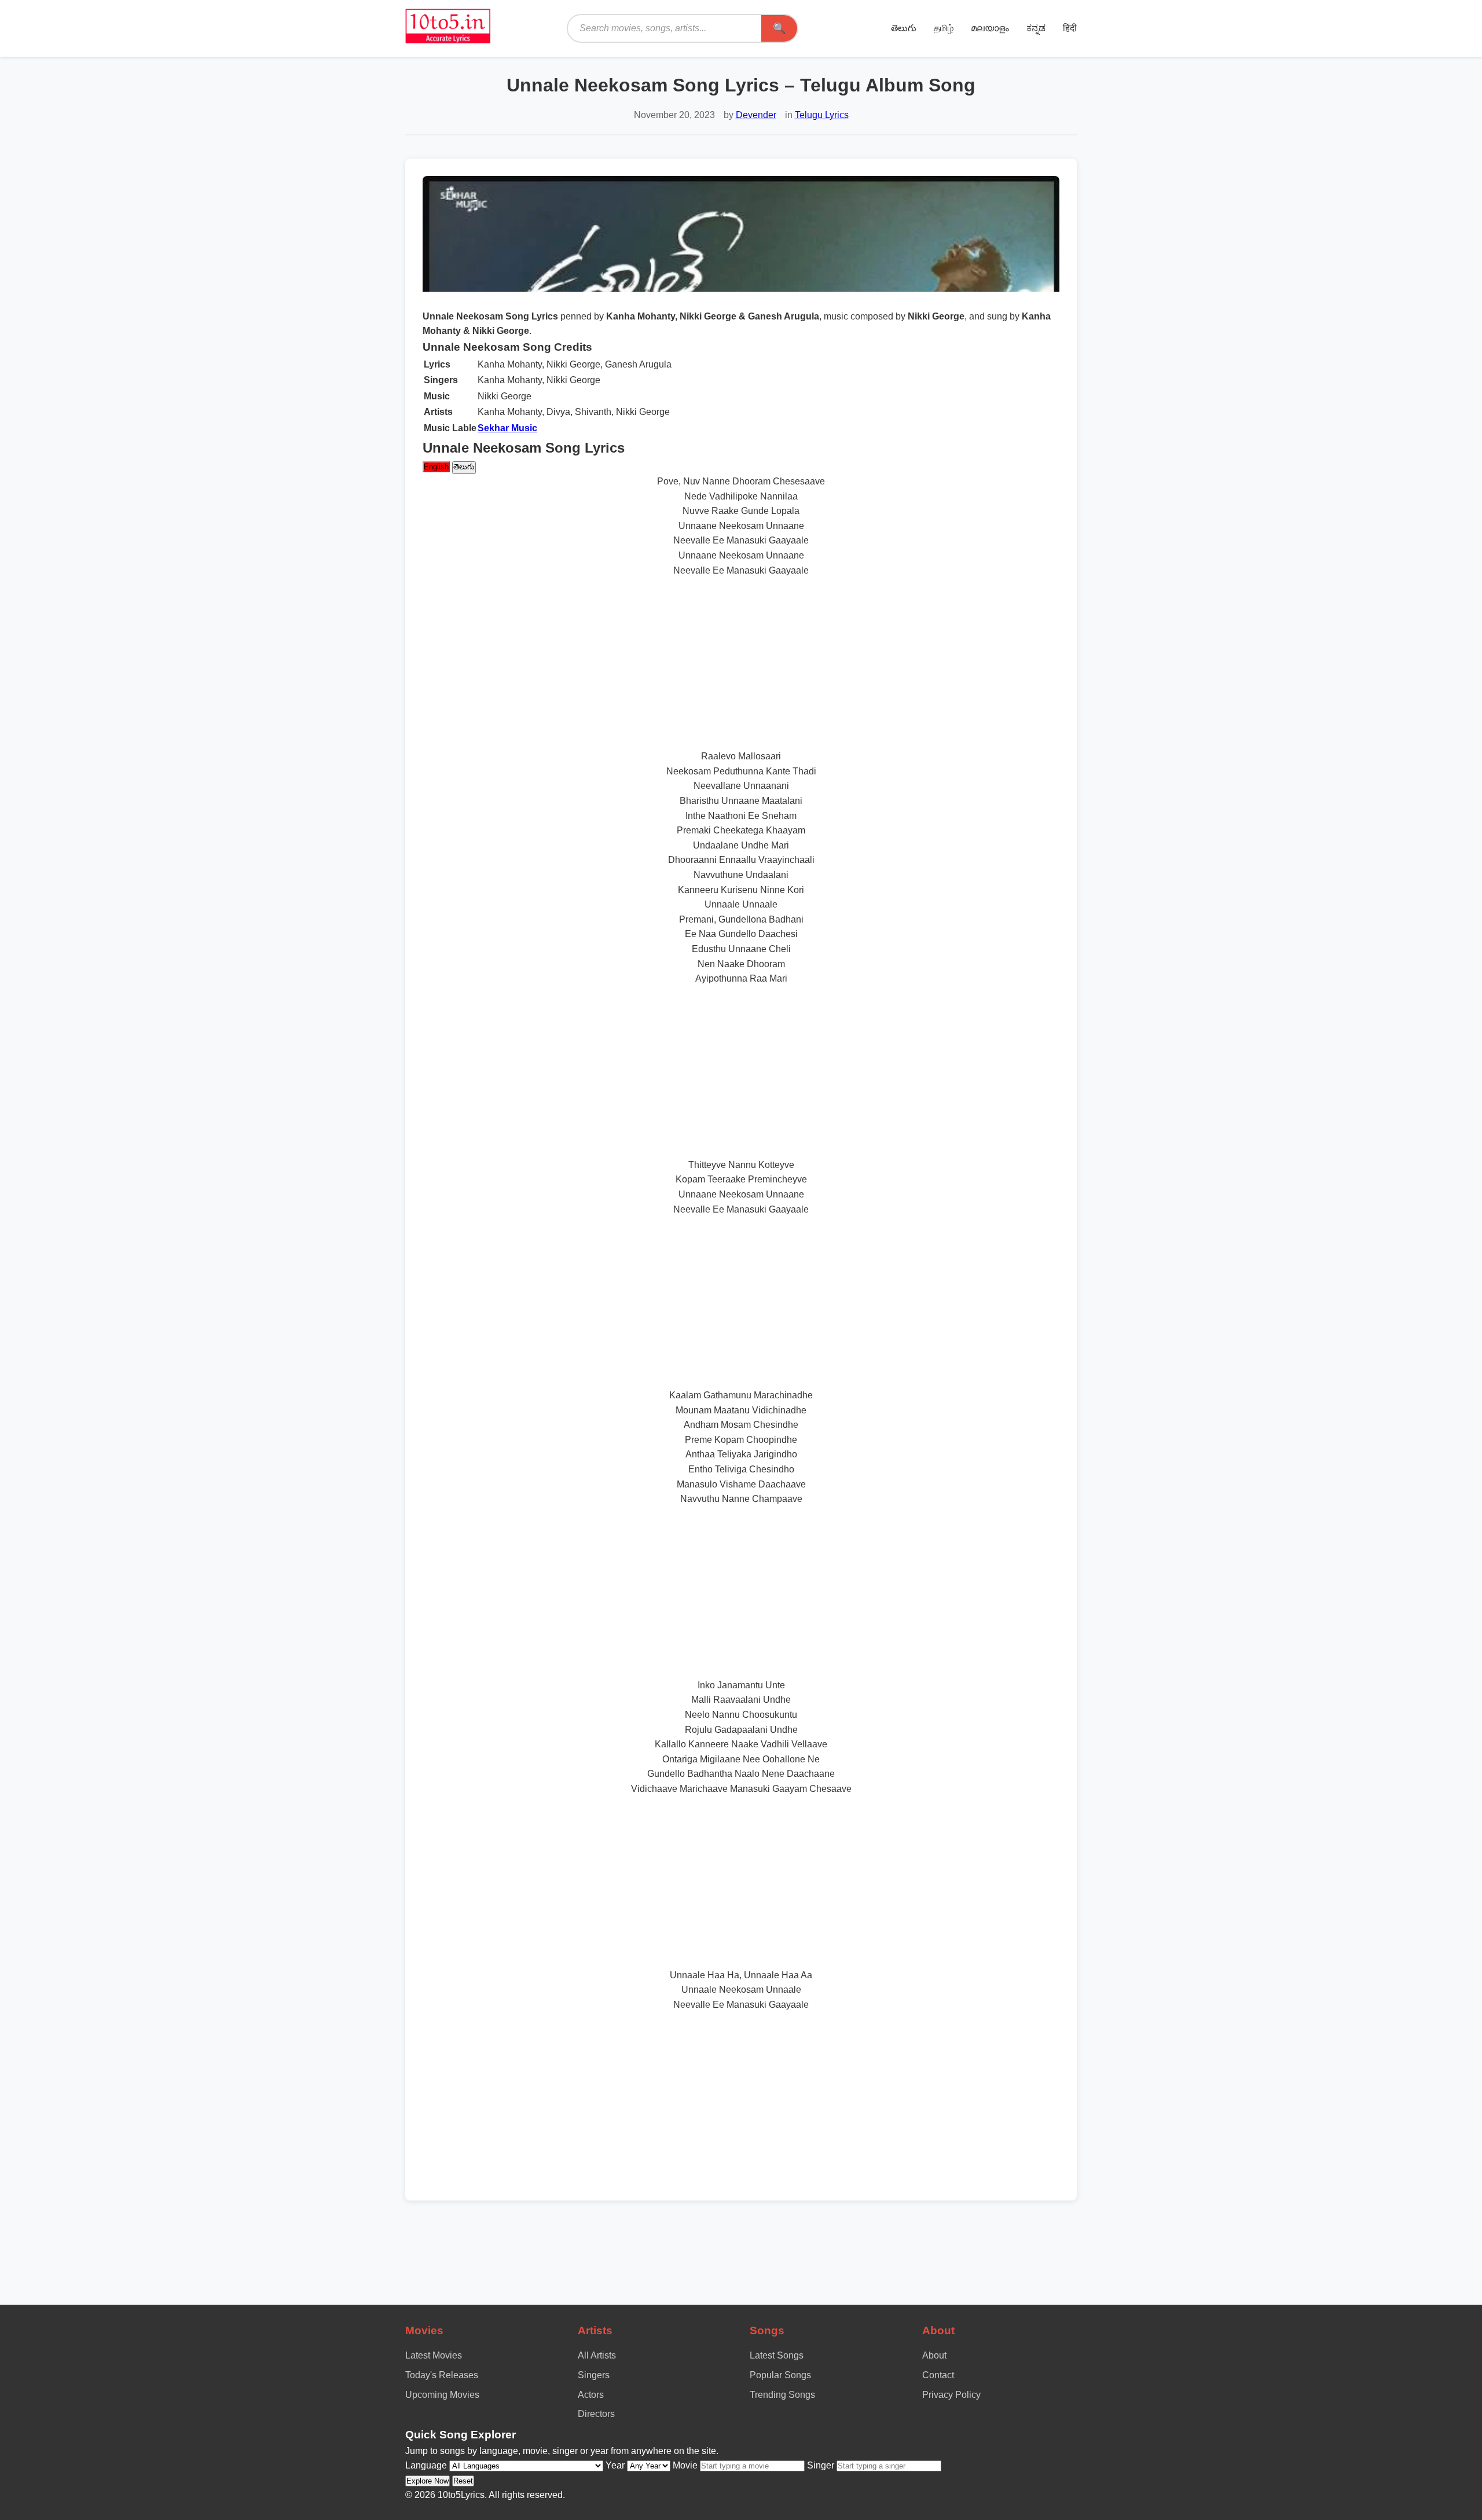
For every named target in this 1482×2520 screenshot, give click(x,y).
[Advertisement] (741, 663)
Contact (938, 2375)
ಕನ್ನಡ (1036, 28)
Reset (463, 2481)
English (436, 467)
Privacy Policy (951, 2395)
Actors (591, 2395)
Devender (756, 115)
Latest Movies (434, 2355)
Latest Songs (777, 2355)
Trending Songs (782, 2395)
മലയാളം (990, 28)
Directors (596, 2414)
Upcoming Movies (442, 2395)
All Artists (597, 2355)
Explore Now (428, 2481)
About (934, 2355)
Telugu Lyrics (822, 115)
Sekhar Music (507, 428)
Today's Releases (442, 2375)
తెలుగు (904, 28)
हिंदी (1070, 28)
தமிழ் (944, 28)
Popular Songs (780, 2375)
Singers (594, 2375)
